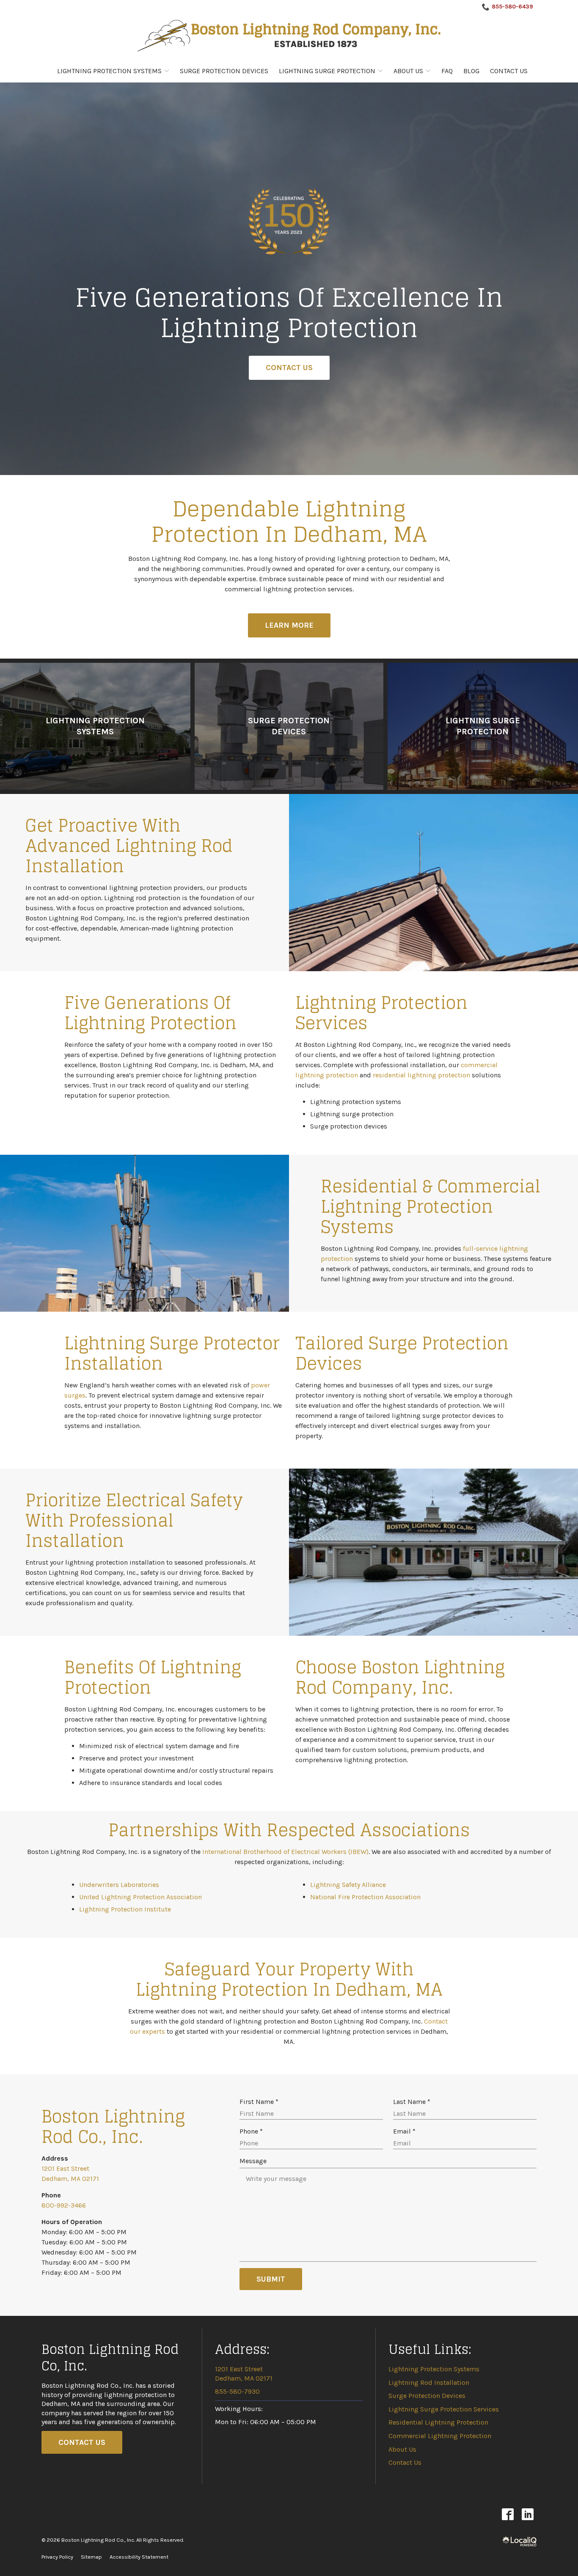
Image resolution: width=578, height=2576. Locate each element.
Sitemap (91, 2557)
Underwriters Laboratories (119, 1885)
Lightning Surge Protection (327, 71)
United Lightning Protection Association (140, 1897)
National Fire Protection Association (365, 1897)
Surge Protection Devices (224, 71)
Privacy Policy (57, 2557)
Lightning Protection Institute (125, 1909)
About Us (408, 71)
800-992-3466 (64, 2205)
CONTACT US (82, 2442)
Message (253, 2161)
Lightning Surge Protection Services (444, 2409)
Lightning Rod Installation (429, 2382)
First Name (261, 2102)
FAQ (447, 71)
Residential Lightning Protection (438, 2422)
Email (406, 2132)
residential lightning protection (421, 1075)
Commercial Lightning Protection (440, 2436)
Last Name (414, 2102)
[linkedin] (527, 2514)
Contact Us (509, 71)
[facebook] (508, 2514)
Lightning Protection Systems (109, 71)
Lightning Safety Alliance (348, 1885)
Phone (253, 2132)
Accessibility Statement (139, 2557)
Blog (471, 71)
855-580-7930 (237, 2391)
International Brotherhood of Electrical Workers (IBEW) (285, 1852)
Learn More (289, 625)
